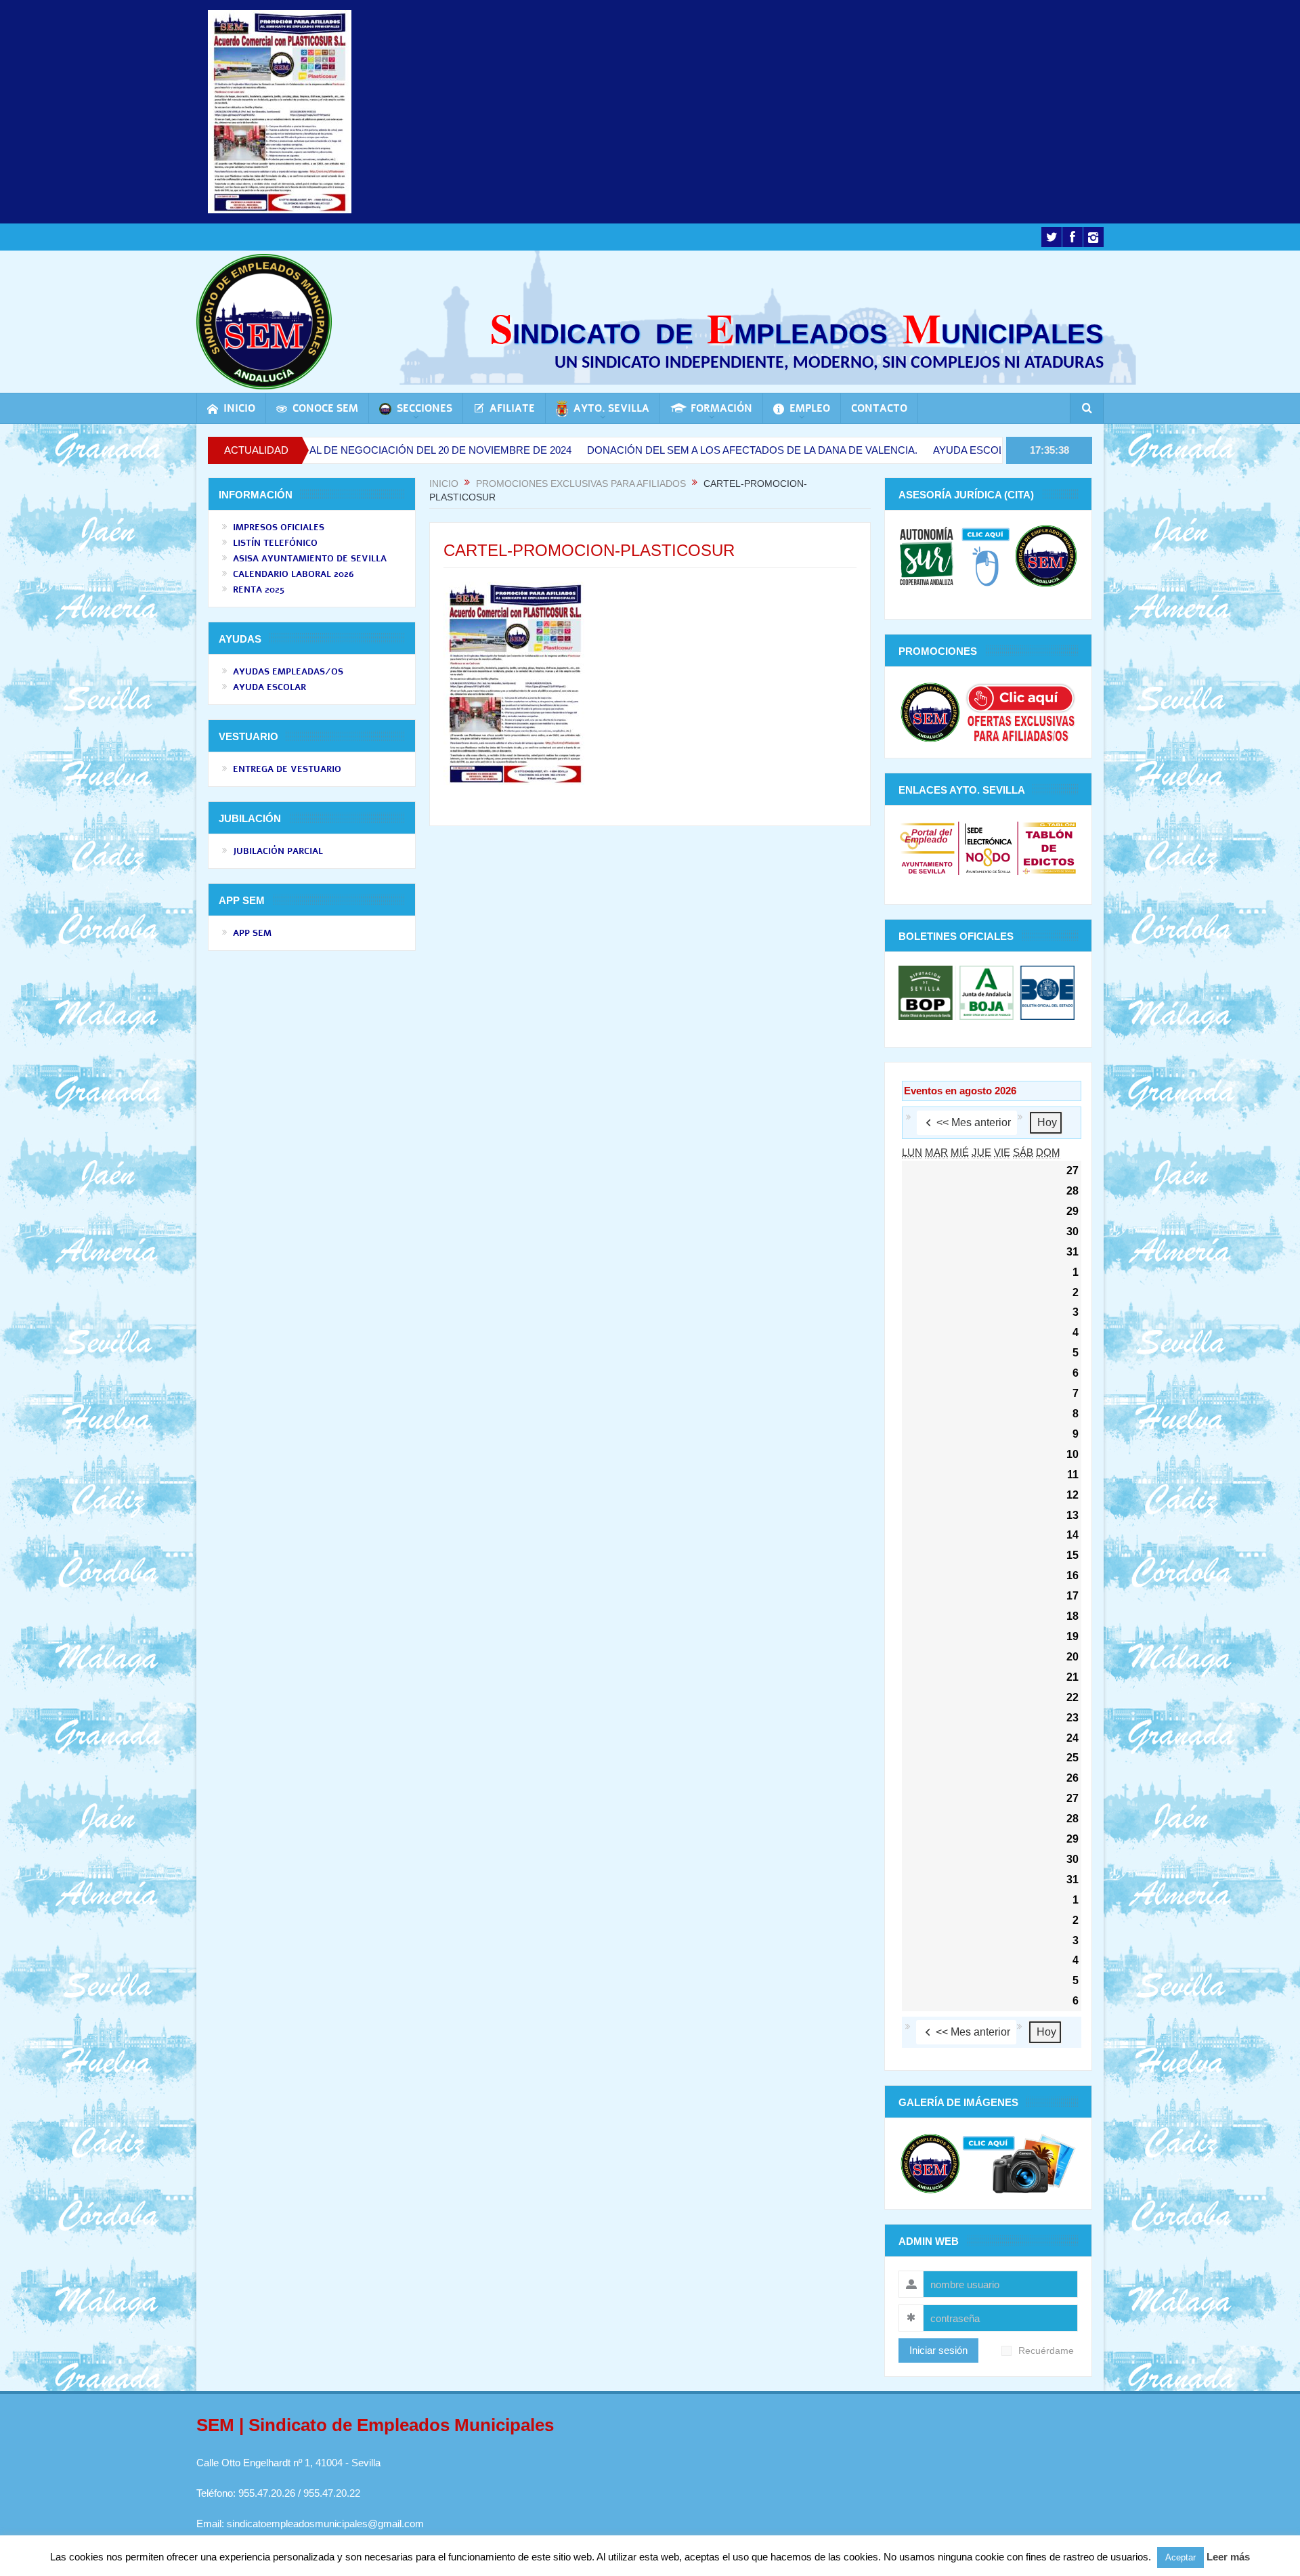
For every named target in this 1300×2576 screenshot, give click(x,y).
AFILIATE (512, 408)
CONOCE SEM (325, 408)
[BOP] (927, 992)
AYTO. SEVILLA (611, 408)
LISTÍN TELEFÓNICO (275, 543)
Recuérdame (1046, 2351)
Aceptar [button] (1180, 2557)
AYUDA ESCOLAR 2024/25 (894, 450)
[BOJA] (987, 992)
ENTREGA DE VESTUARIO (287, 769)
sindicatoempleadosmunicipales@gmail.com (325, 2524)
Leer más (1228, 2557)
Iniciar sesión (938, 2350)
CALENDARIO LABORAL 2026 (294, 574)
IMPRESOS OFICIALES (279, 528)
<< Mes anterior (974, 1122)
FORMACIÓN (721, 408)
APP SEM (252, 933)
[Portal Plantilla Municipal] (927, 847)
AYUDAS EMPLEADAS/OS (288, 672)
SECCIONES (425, 408)
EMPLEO (810, 408)
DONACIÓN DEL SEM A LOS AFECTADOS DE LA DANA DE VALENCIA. (651, 450)
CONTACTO (879, 408)
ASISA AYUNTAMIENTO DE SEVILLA (310, 559)
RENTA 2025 (259, 590)
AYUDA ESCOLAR (269, 687)
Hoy (1047, 1122)
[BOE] (1046, 992)
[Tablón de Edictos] (1049, 847)
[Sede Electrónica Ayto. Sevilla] (988, 847)
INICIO (239, 408)
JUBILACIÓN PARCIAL (278, 851)
